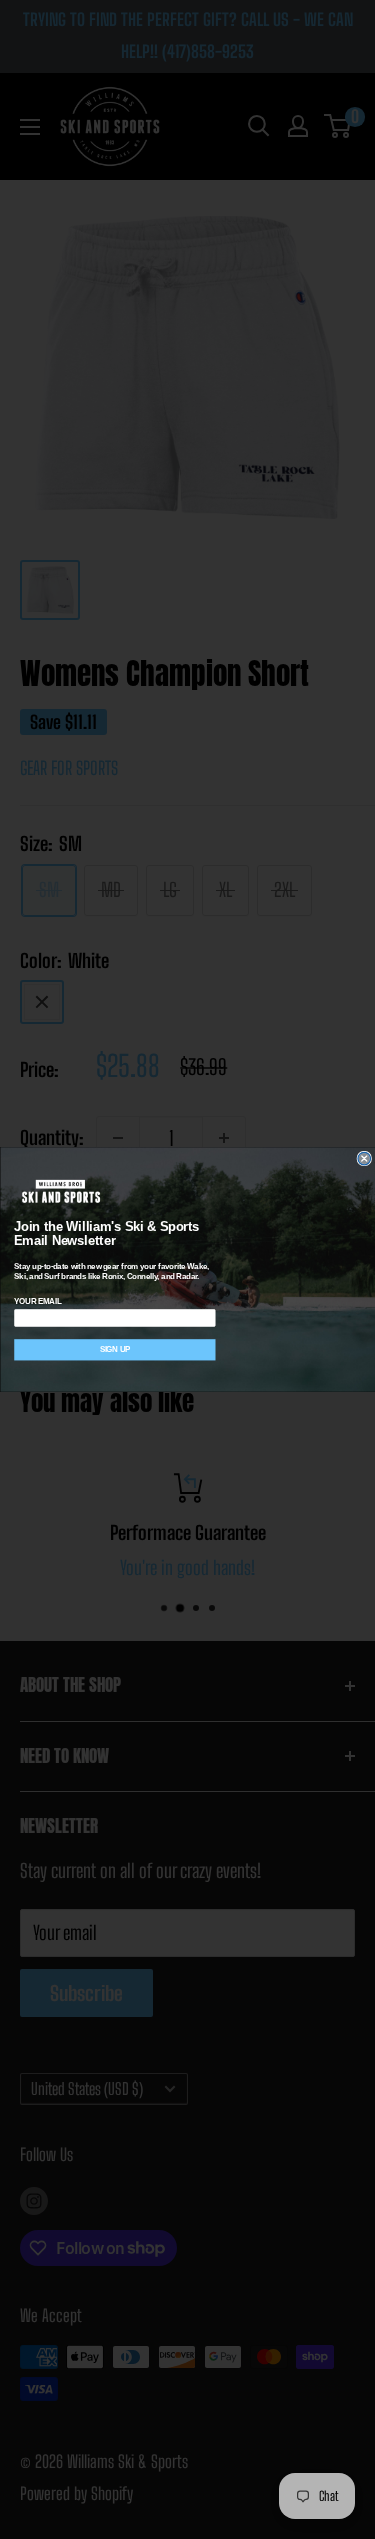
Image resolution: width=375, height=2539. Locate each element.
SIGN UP (114, 1349)
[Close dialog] (364, 1158)
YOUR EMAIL (37, 1301)
